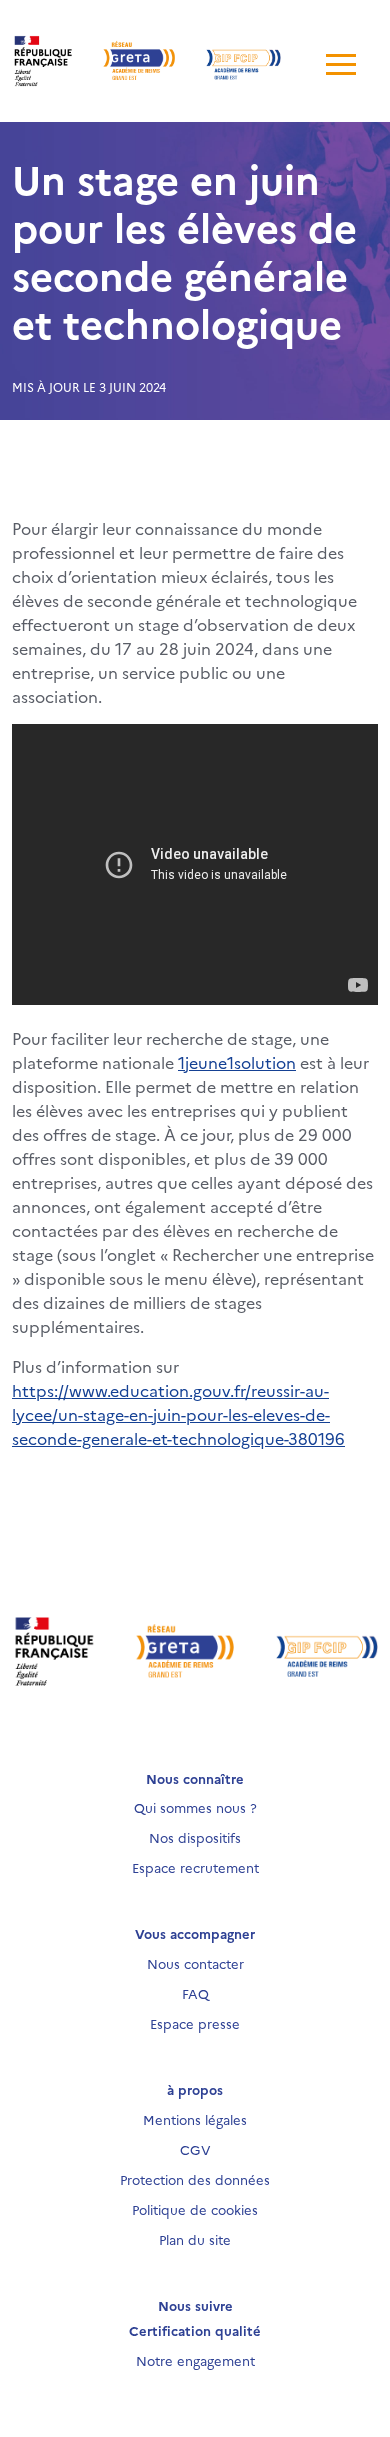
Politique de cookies (195, 2209)
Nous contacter (195, 1963)
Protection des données (195, 2179)
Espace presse (195, 2023)
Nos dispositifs (195, 1837)
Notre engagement (195, 2360)
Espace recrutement (195, 1867)
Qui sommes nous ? (195, 1807)
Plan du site (195, 2239)
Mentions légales (195, 2119)
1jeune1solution (237, 1062)
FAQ (195, 1993)
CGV (195, 2149)
